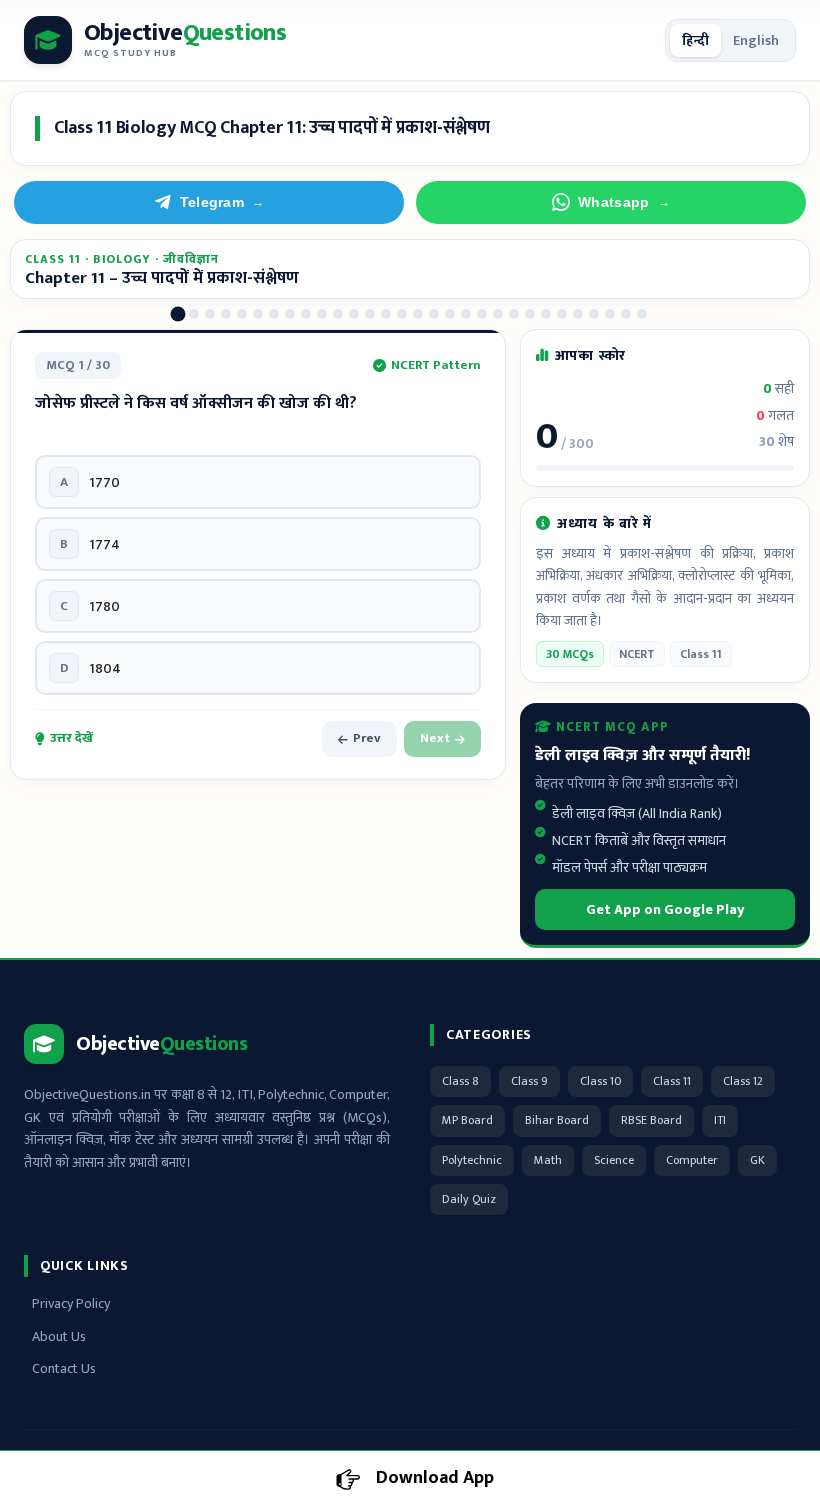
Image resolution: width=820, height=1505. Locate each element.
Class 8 (460, 1081)
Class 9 (529, 1081)
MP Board (467, 1120)
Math (548, 1160)
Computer (692, 1160)
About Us (59, 1336)
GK (757, 1160)
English (756, 40)
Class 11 (672, 1081)
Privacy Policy (71, 1303)
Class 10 (600, 1081)
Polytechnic (472, 1160)
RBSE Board (651, 1120)
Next (435, 738)
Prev (367, 738)
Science (614, 1160)
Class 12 (743, 1081)
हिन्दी (695, 40)
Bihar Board (557, 1120)
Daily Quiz (469, 1199)
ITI (720, 1120)
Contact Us (64, 1368)
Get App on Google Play (665, 909)
